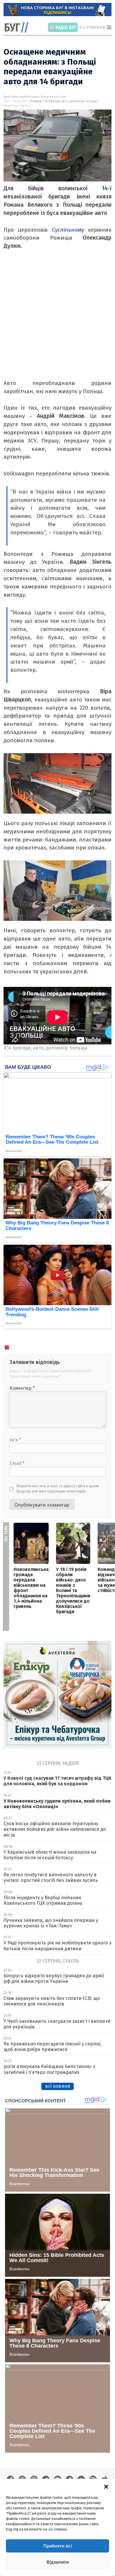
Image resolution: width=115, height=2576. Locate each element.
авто (65, 101)
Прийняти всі (58, 2546)
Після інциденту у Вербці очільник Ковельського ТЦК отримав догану (43, 1900)
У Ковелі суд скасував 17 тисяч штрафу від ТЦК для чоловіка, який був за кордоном (57, 1781)
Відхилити (58, 2562)
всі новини (58, 2086)
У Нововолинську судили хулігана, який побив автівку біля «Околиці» (57, 1804)
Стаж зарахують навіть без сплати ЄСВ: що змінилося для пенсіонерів (52, 2001)
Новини (36, 101)
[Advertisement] (57, 322)
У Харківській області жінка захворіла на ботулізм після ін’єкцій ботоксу (50, 1855)
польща (91, 101)
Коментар (22, 1388)
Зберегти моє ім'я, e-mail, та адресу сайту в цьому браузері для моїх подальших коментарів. (58, 1489)
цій (50, 2529)
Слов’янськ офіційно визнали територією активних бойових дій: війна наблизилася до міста (55, 1829)
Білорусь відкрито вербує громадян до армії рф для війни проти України (54, 1978)
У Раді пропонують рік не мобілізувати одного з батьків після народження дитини (57, 1946)
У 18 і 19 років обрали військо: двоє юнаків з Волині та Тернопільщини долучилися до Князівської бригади (73, 1590)
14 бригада (52, 101)
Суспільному (70, 230)
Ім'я (15, 1440)
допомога (77, 101)
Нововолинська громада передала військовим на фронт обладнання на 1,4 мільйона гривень (31, 1588)
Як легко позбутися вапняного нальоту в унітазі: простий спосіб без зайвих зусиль (51, 1877)
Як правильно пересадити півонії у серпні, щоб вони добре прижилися (52, 2047)
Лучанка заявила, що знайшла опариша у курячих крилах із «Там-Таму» (51, 1923)
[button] (106, 2486)
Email (17, 1463)
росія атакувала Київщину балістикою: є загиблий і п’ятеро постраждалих (50, 2069)
